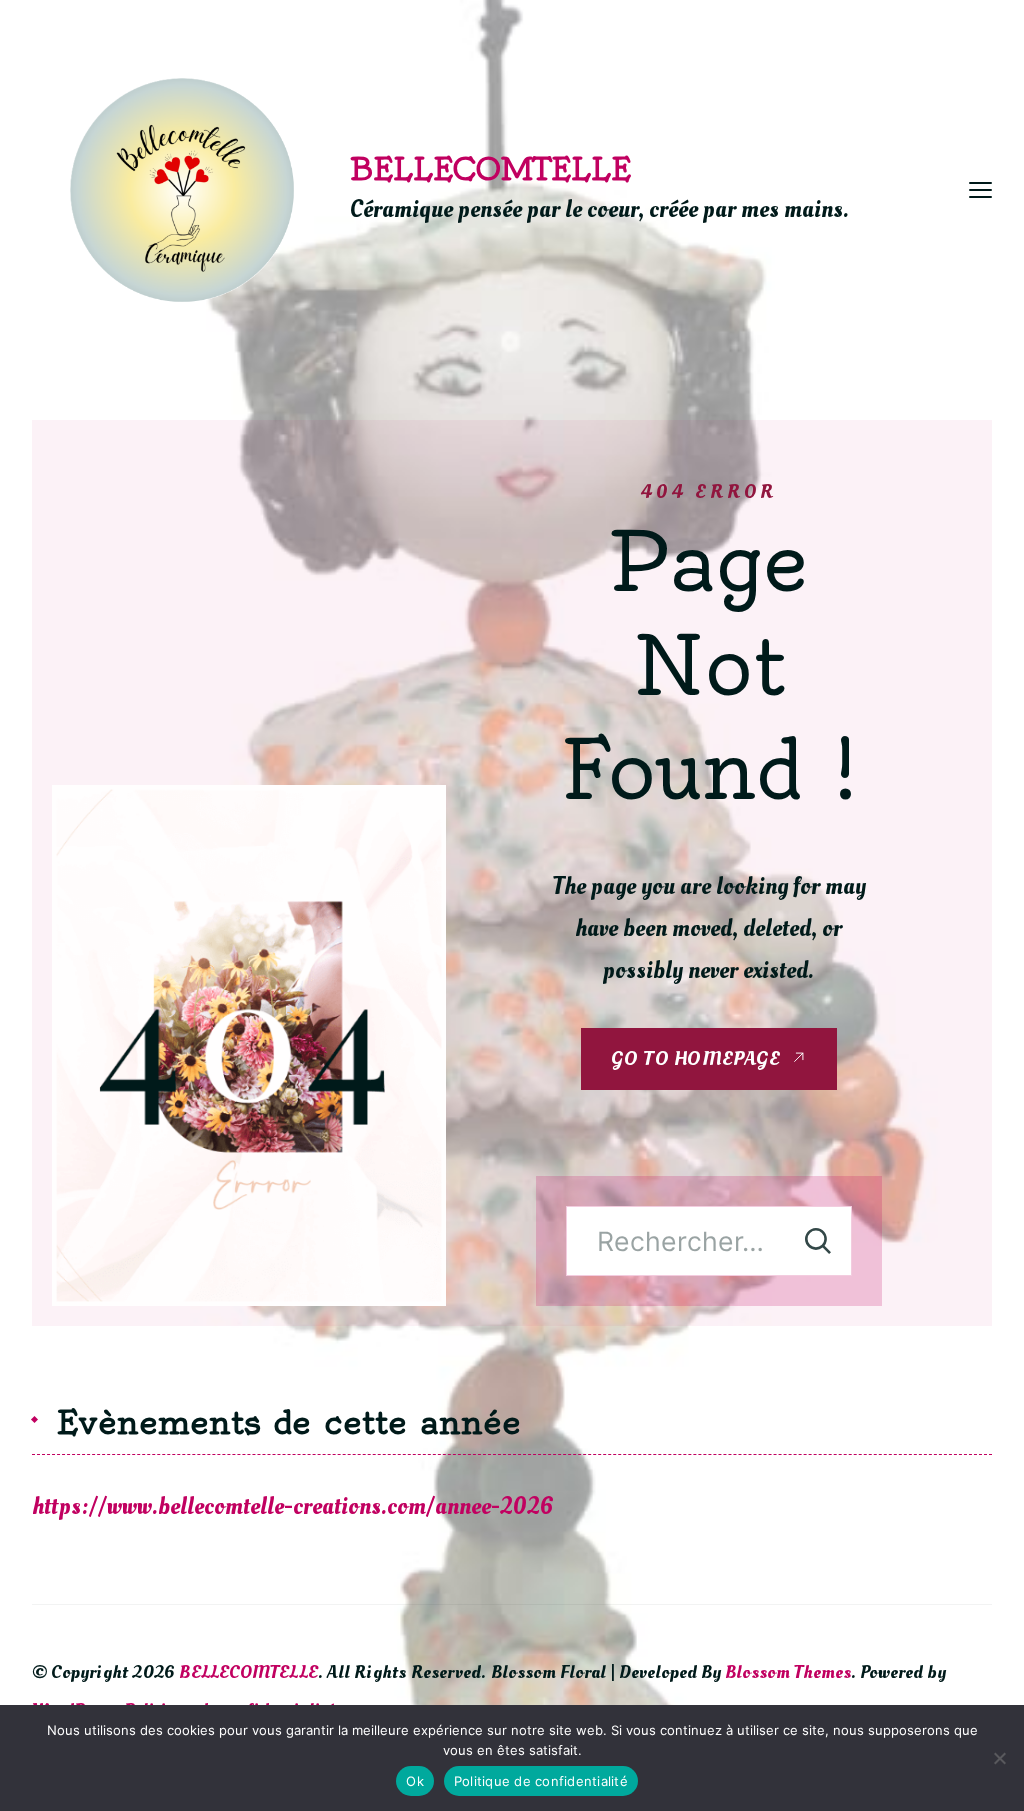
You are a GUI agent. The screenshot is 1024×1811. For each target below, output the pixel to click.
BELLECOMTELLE (490, 169)
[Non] (999, 1758)
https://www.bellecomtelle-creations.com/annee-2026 (293, 1506)
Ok (415, 1781)
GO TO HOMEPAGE (695, 1059)
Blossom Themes (788, 1672)
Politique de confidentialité (541, 1781)
